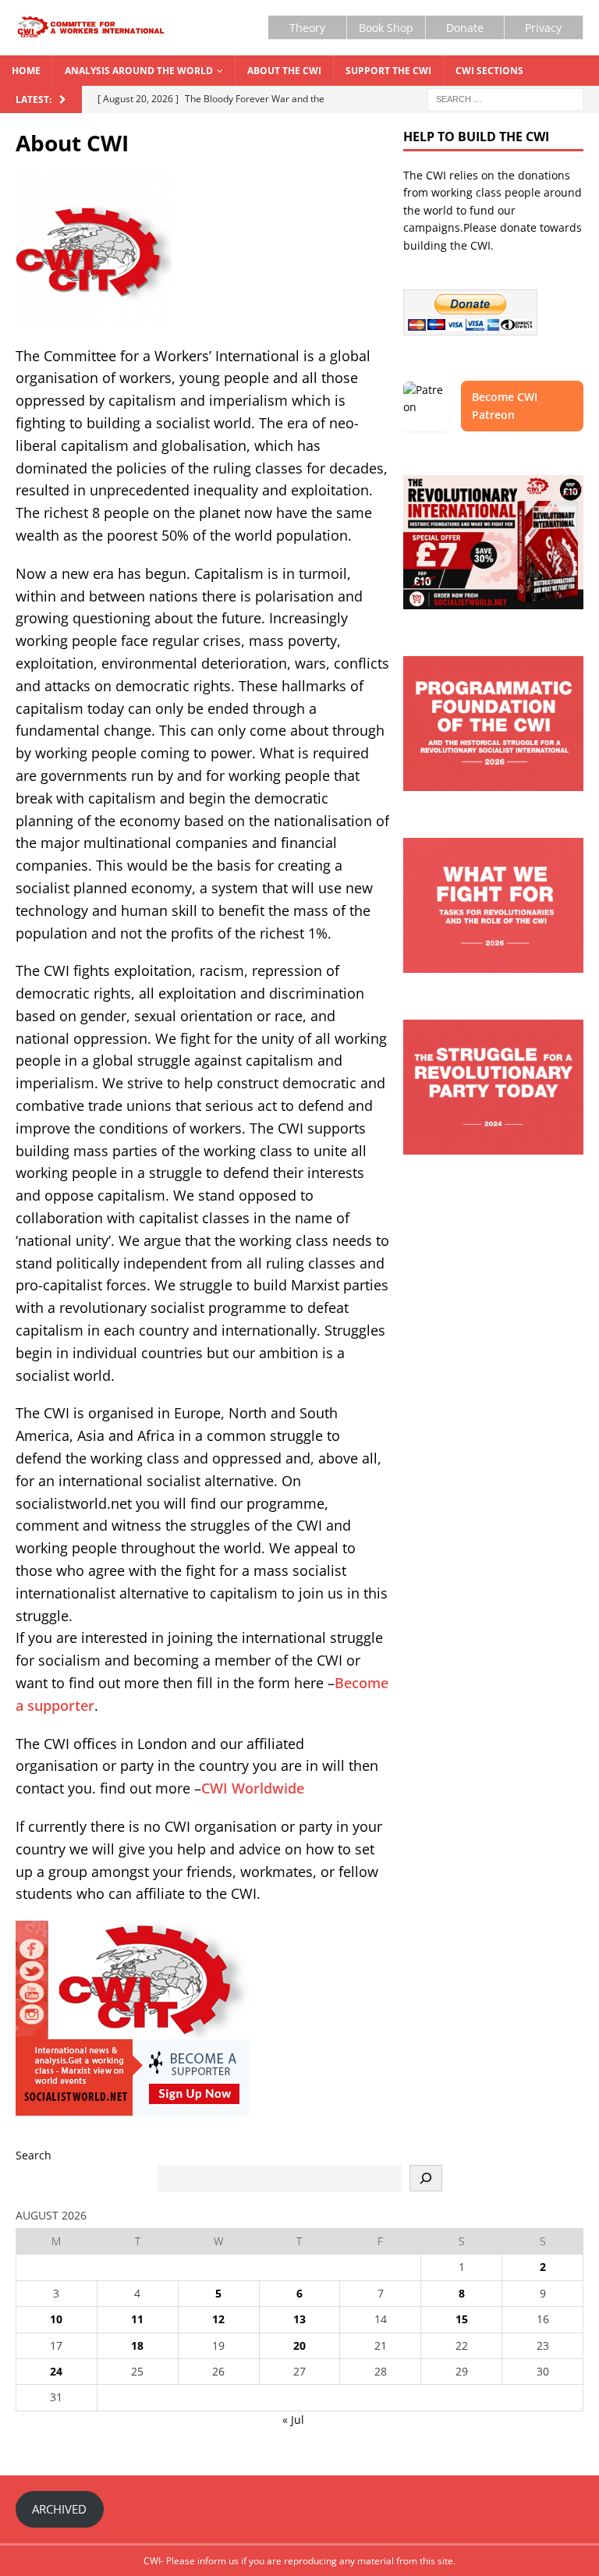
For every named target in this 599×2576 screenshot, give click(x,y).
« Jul (293, 2420)
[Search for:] (505, 98)
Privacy (543, 28)
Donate (465, 28)
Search (34, 2155)
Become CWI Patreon (505, 405)
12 (218, 2319)
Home (26, 71)
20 (299, 2345)
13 (299, 2319)
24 (56, 2371)
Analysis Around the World (139, 71)
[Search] (426, 2178)
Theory (307, 28)
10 (56, 2319)
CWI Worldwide (253, 1788)
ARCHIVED (59, 2509)
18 (137, 2345)
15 (462, 2319)
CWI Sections (489, 71)
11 (137, 2319)
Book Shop (386, 28)
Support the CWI (388, 71)
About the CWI (284, 71)
